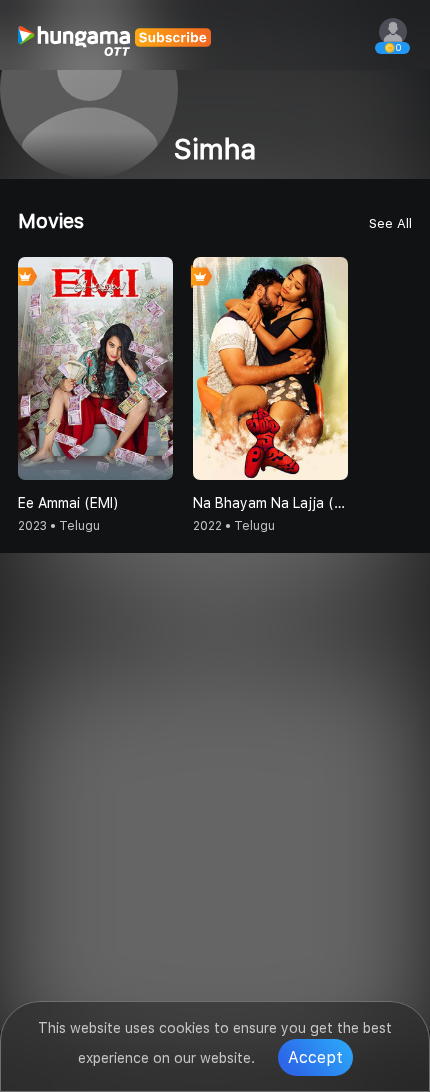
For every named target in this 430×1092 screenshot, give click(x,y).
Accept (315, 1057)
